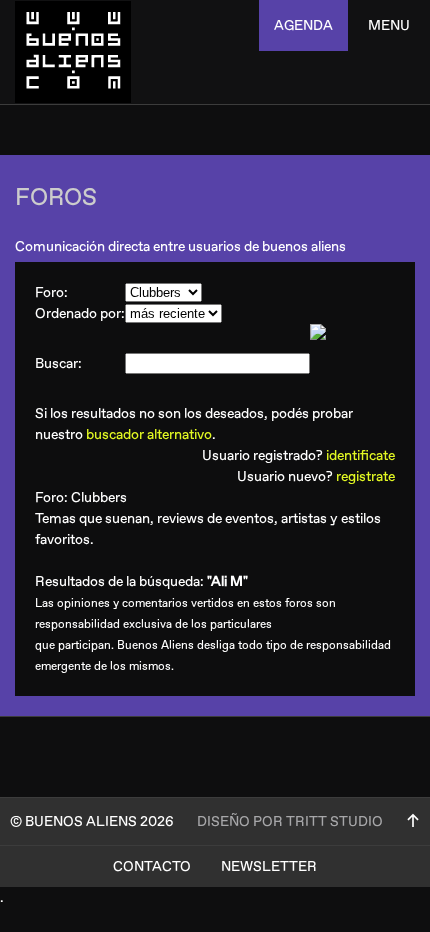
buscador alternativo (149, 434)
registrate (365, 476)
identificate (360, 455)
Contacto (152, 866)
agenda (303, 25)
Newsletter (269, 866)
